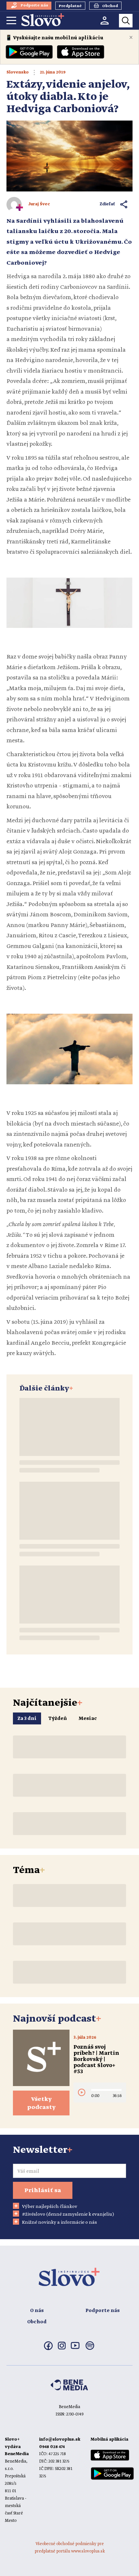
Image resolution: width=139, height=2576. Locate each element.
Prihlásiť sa (43, 2191)
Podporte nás (102, 2311)
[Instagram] (62, 2348)
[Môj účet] (105, 20)
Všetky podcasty (41, 2103)
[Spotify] (90, 2349)
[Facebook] (48, 2349)
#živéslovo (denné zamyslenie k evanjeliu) (68, 2214)
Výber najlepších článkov (50, 2207)
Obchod (37, 2322)
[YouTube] (75, 2348)
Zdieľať (107, 204)
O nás (37, 2311)
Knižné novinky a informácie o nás (59, 2222)
